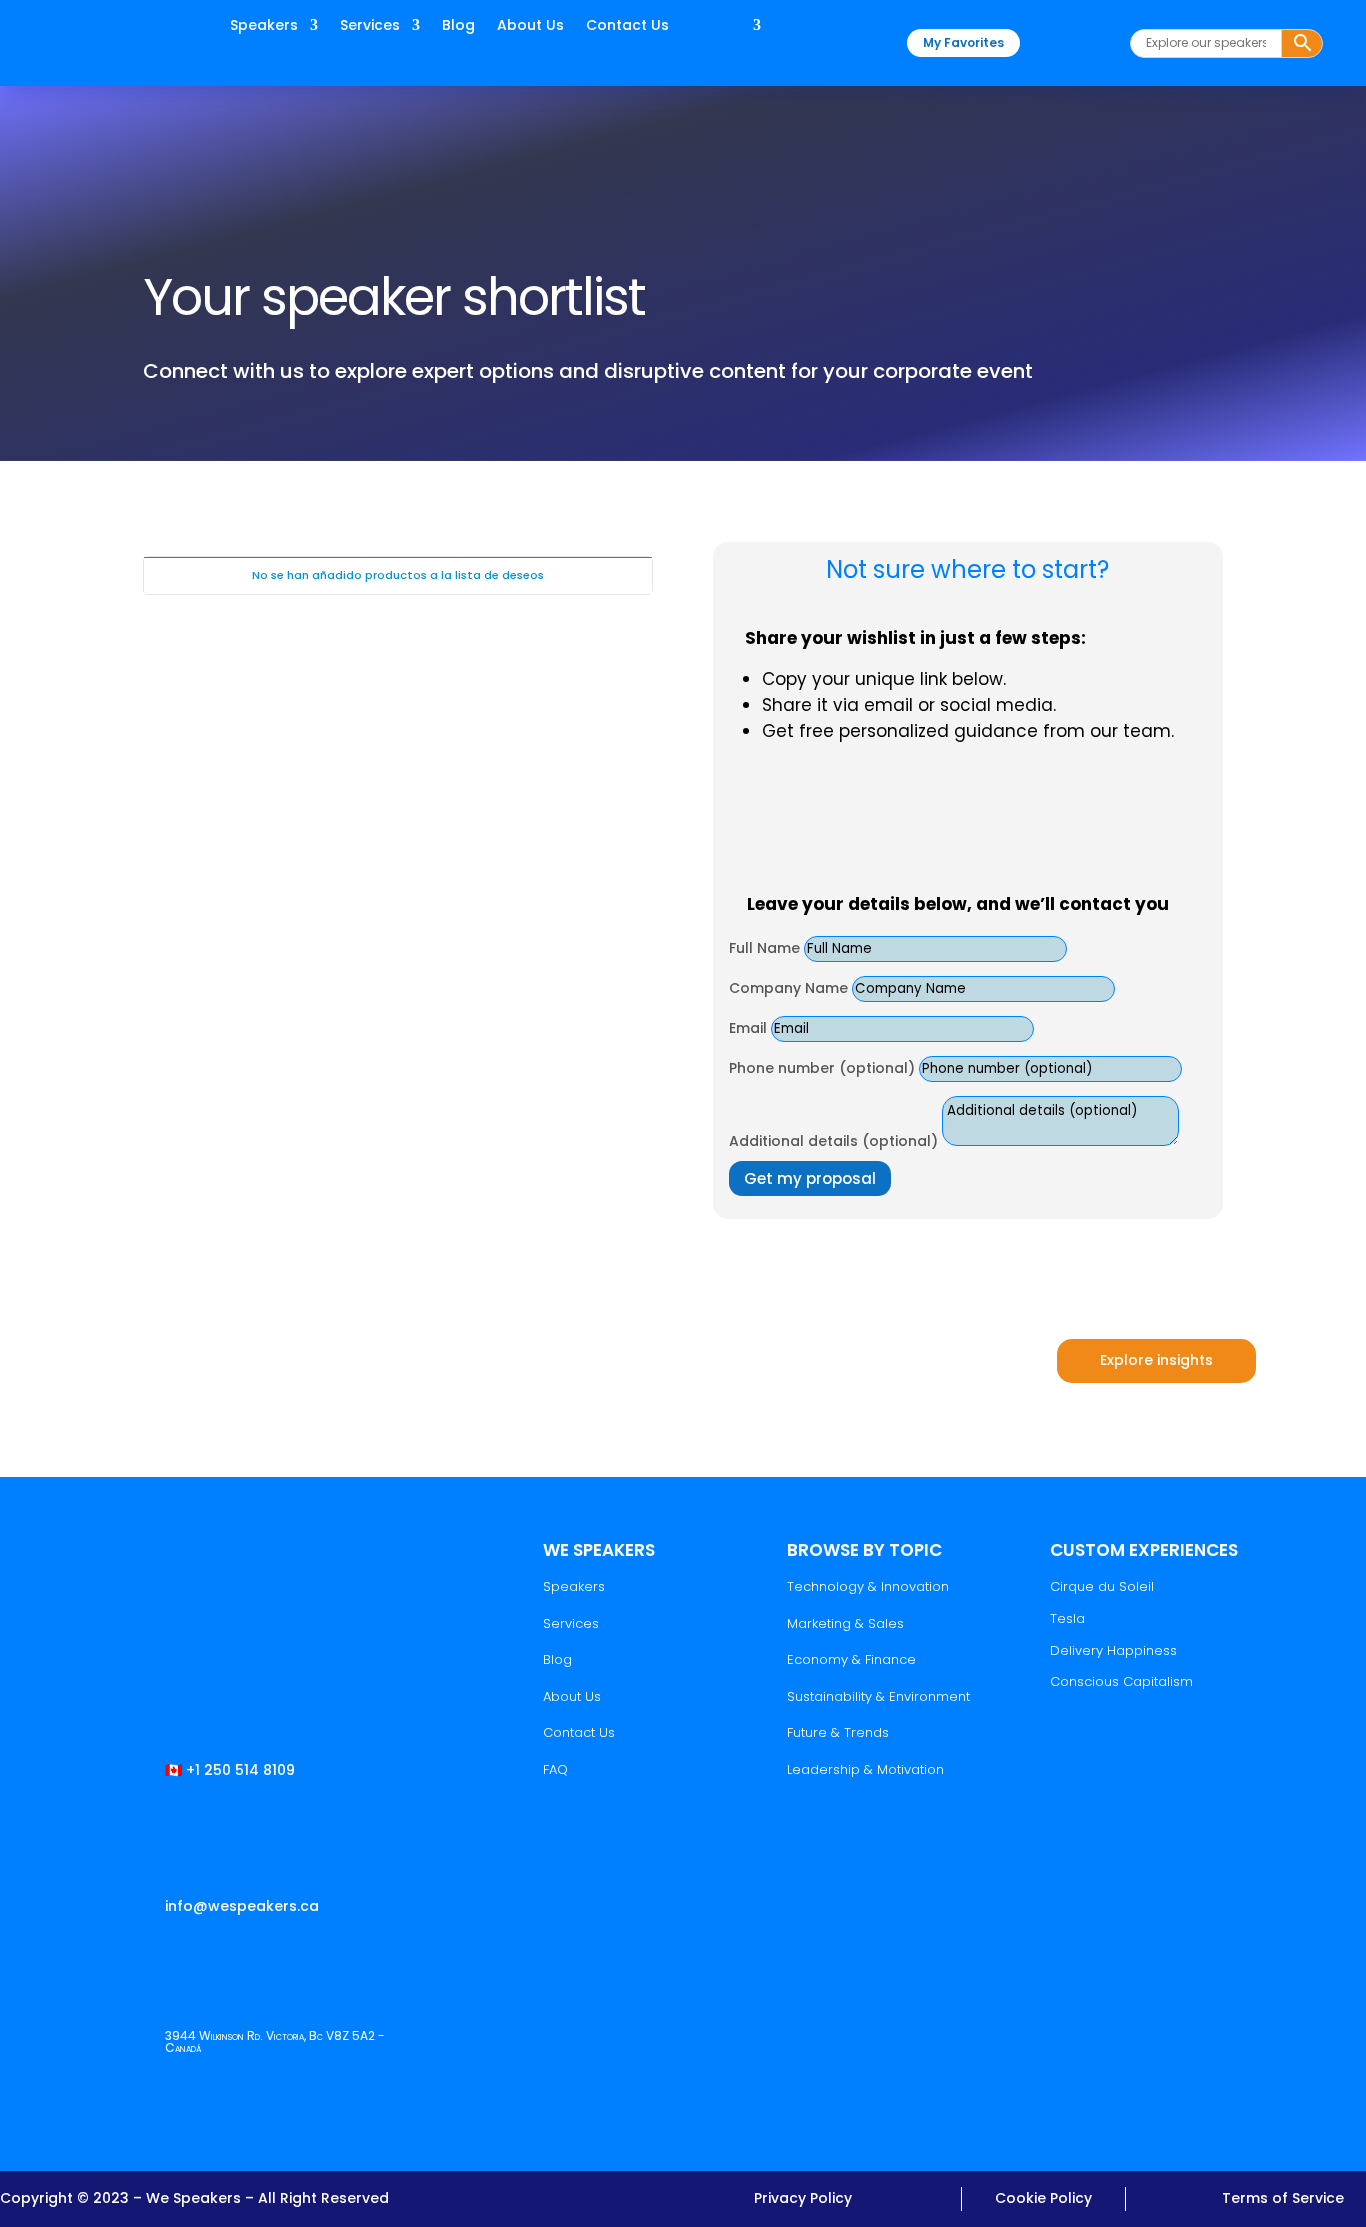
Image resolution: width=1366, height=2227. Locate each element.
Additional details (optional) (833, 1141)
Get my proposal (810, 1178)
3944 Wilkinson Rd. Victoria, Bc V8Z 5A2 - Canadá (275, 2041)
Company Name (788, 988)
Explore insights (1156, 1360)
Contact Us (627, 26)
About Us (530, 26)
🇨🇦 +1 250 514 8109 (230, 1770)
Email (748, 1028)
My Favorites (963, 42)
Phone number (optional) (822, 1068)
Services (370, 26)
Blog (458, 26)
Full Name (766, 948)
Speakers (264, 26)
